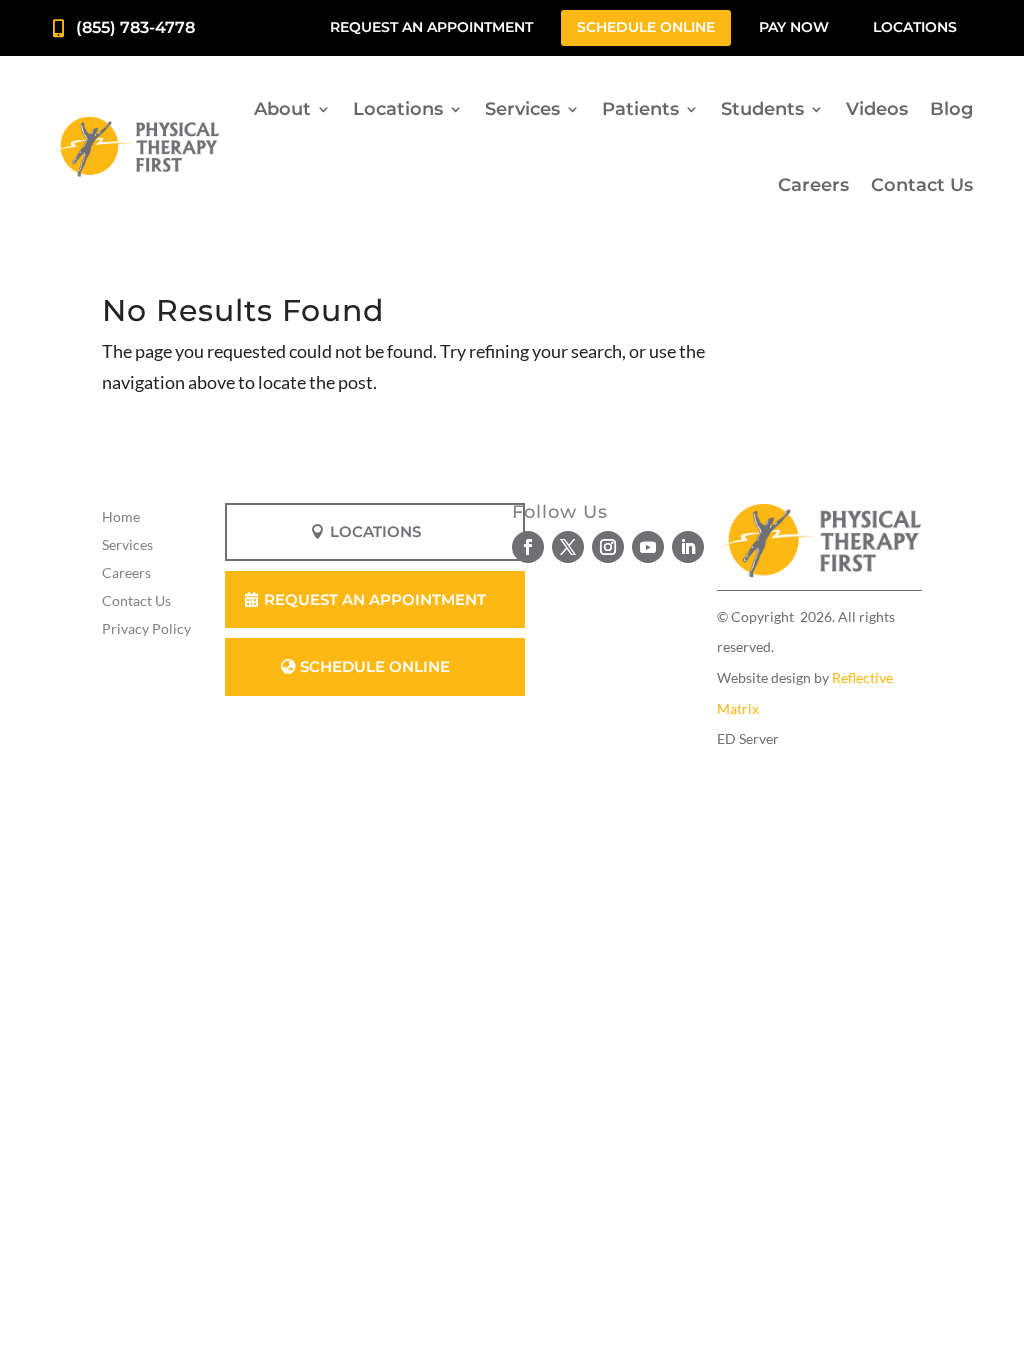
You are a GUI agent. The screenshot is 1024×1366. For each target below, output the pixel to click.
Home (121, 516)
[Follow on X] (568, 547)
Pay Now (794, 27)
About (282, 109)
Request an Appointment (431, 27)
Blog (951, 109)
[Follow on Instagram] (608, 547)
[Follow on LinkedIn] (688, 547)
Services (522, 109)
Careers (813, 185)
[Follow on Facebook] (528, 547)
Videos (877, 109)
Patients (640, 109)
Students (762, 109)
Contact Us (922, 185)
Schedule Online (646, 27)
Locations (915, 27)
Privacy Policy (146, 628)
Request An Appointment (375, 599)
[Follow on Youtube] (648, 547)
